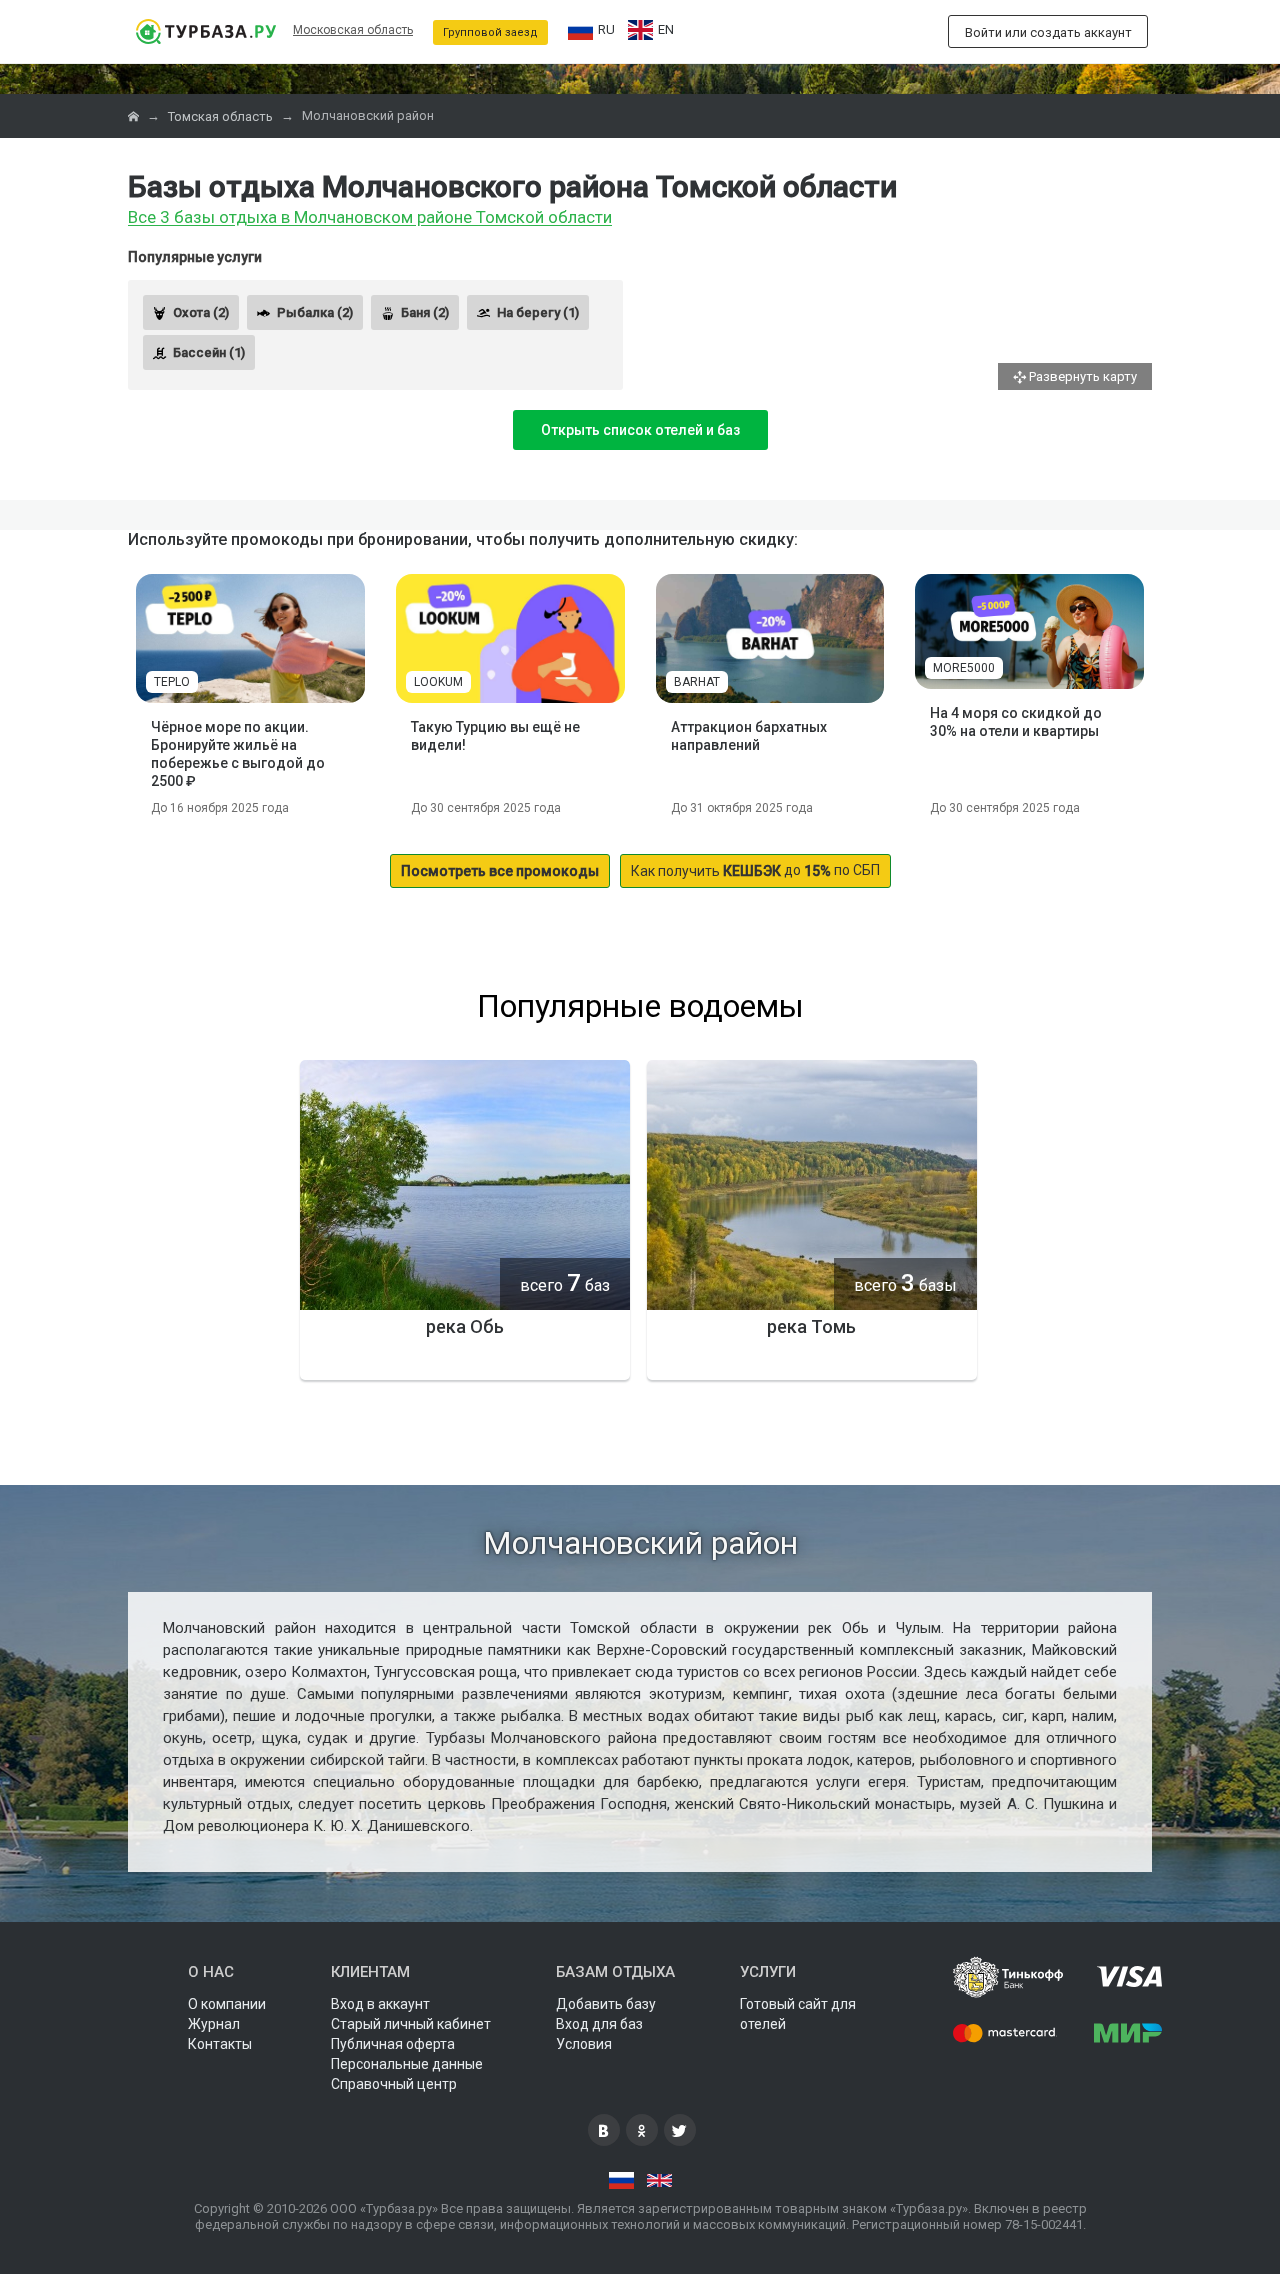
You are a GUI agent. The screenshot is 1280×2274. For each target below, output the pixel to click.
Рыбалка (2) (315, 312)
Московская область (353, 30)
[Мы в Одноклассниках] (642, 2130)
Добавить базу (606, 2004)
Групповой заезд (490, 32)
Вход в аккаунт (380, 2004)
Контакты (220, 2044)
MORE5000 (964, 668)
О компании (227, 2004)
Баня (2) (425, 312)
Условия (584, 2044)
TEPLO (172, 682)
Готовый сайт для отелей (798, 2014)
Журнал (214, 2024)
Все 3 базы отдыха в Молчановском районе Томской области (370, 218)
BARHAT (697, 682)
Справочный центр (394, 2084)
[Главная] (135, 116)
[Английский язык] (659, 2181)
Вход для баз (599, 2024)
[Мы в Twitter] (680, 2130)
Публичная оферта (393, 2044)
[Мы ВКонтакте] (604, 2130)
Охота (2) (201, 312)
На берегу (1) (538, 312)
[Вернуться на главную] (205, 31)
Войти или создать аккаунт (1048, 32)
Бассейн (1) (209, 352)
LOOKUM (438, 682)
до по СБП (755, 870)
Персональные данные (407, 2064)
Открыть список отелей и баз (640, 430)
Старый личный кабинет (411, 2024)
